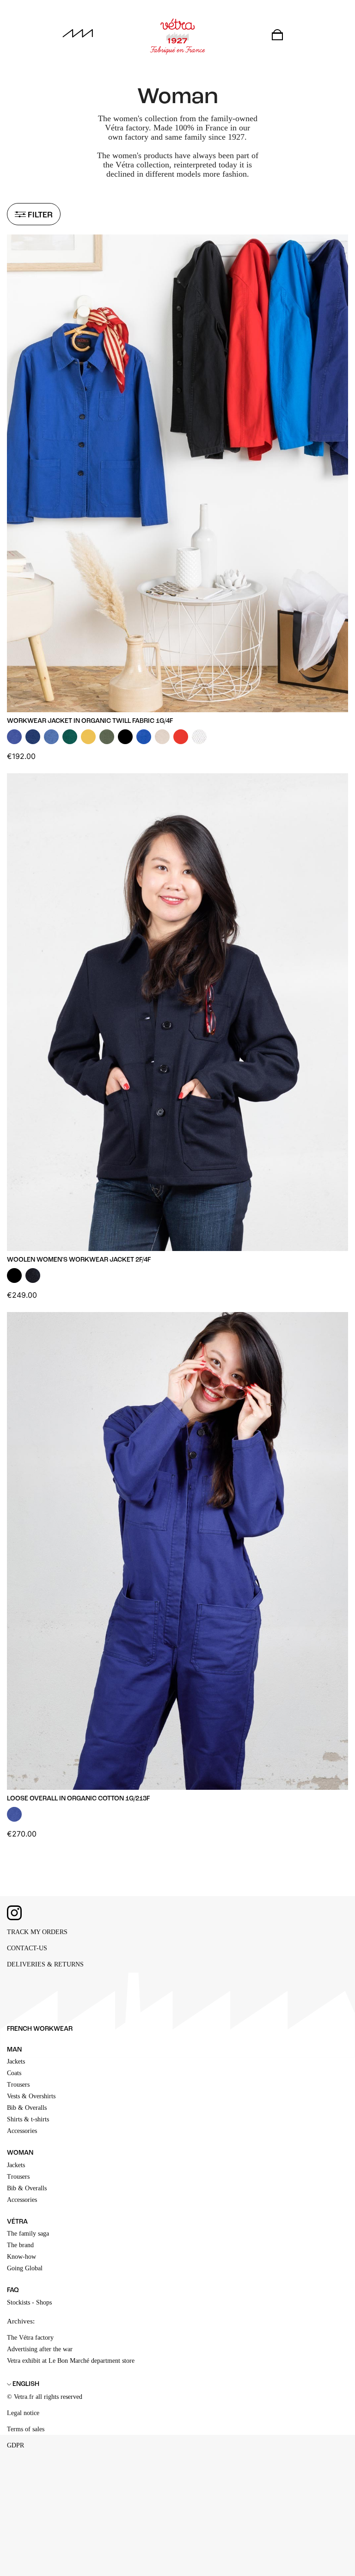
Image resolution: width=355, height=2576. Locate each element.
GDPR (15, 2445)
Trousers (18, 2085)
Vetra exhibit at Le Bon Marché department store (71, 2361)
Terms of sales (26, 2429)
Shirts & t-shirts (28, 2119)
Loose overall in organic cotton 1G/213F (78, 1799)
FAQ (13, 2290)
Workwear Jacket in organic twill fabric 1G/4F (90, 721)
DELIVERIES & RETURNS (45, 1964)
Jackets (16, 2061)
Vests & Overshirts (31, 2096)
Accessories (22, 2131)
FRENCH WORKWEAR (40, 2029)
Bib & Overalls (27, 2108)
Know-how (21, 2257)
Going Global (25, 2268)
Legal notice (23, 2413)
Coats (14, 2073)
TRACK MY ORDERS (37, 1932)
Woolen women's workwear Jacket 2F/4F (79, 1260)
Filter (39, 215)
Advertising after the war (40, 2349)
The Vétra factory (30, 2338)
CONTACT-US (27, 1948)
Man (14, 2050)
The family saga (28, 2234)
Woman (20, 2153)
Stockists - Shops (29, 2302)
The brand (20, 2245)
